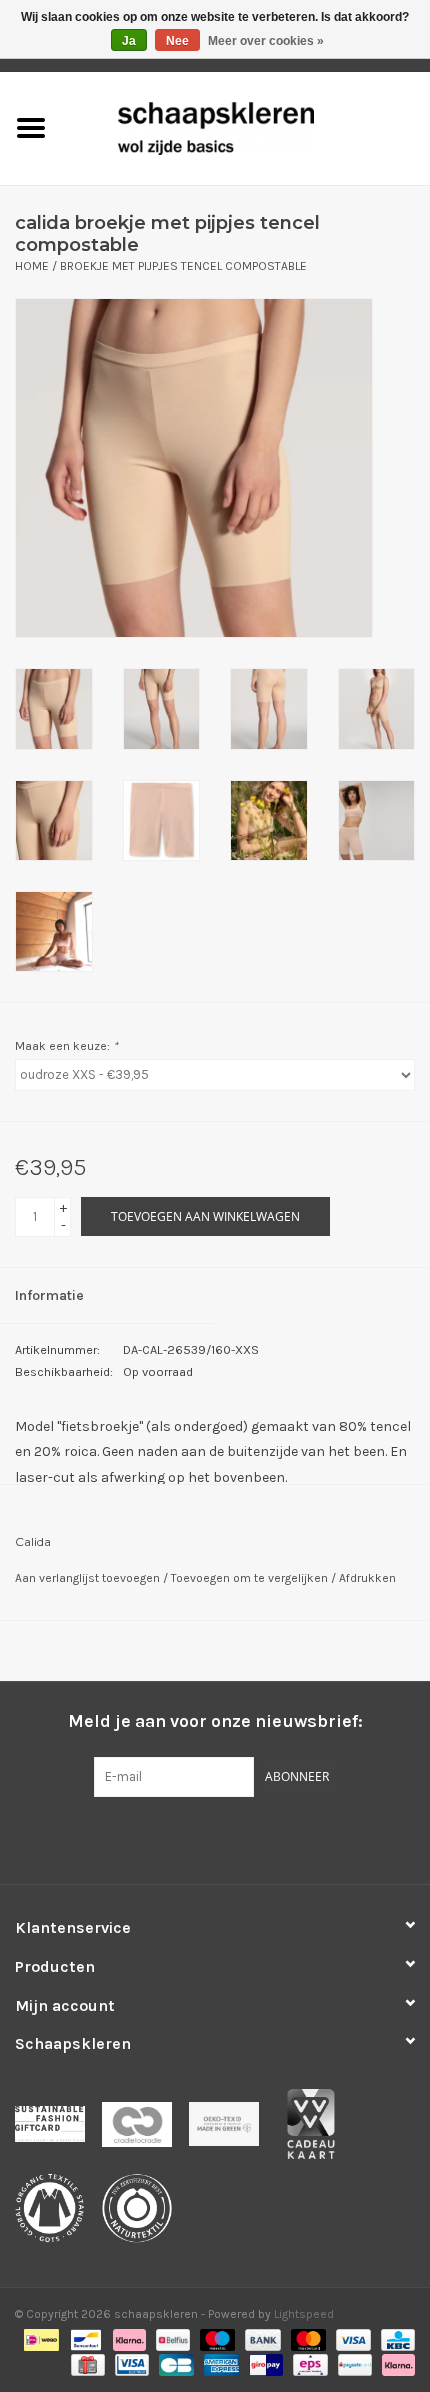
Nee (177, 41)
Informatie (49, 1295)
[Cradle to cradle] (145, 2130)
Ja (129, 41)
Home (32, 266)
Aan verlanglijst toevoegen (89, 1578)
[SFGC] (58, 2130)
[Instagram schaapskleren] (250, 1838)
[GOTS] (58, 2214)
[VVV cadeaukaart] (318, 2130)
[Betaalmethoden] (39, 2339)
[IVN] (144, 2214)
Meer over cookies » (266, 41)
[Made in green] (232, 2130)
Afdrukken (367, 1578)
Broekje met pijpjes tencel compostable (183, 266)
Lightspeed (304, 2314)
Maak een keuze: (66, 1046)
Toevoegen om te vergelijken (251, 1578)
